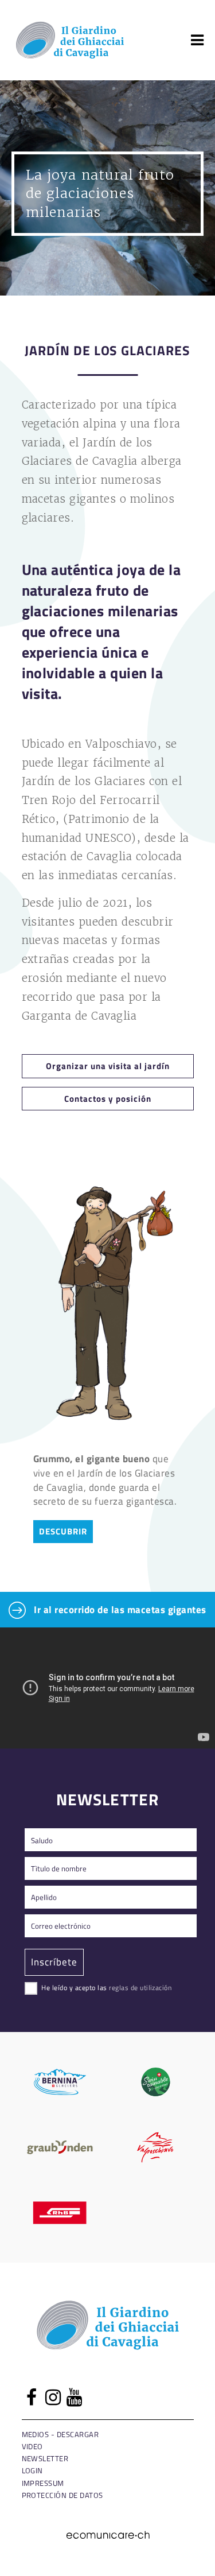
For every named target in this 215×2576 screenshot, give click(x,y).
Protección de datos (62, 2495)
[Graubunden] (60, 2147)
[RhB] (60, 2213)
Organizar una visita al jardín (108, 1066)
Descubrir (63, 1531)
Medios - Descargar (60, 2434)
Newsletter (45, 2458)
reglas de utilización (140, 1987)
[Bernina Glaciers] (60, 2082)
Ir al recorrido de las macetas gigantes (119, 1609)
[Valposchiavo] (156, 2147)
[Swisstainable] (156, 2082)
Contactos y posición (108, 1098)
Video (32, 2446)
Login (32, 2470)
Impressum (43, 2483)
